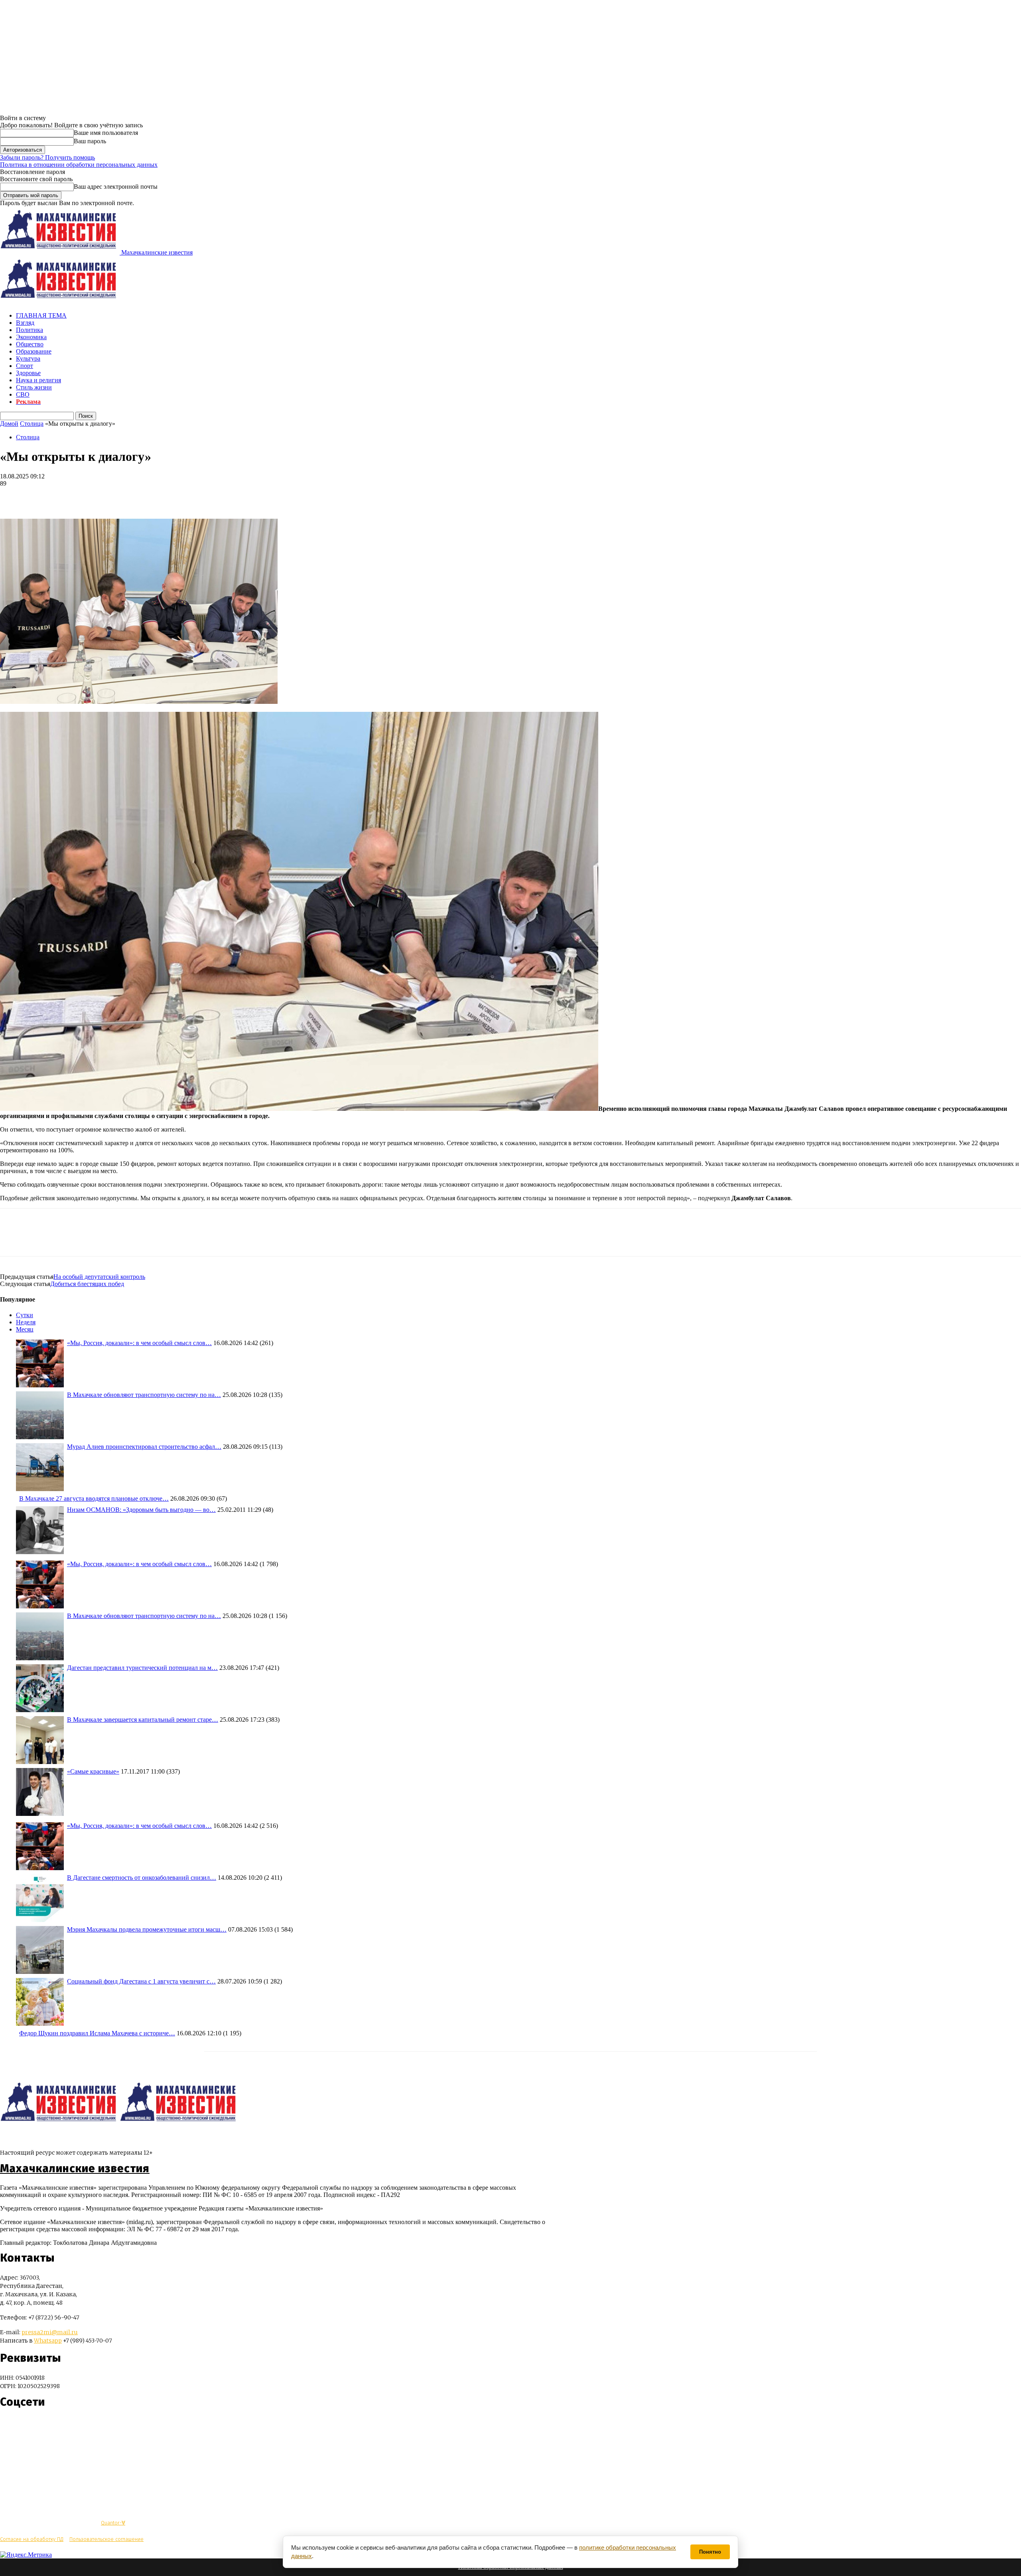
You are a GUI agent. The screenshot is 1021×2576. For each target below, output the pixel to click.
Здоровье (28, 373)
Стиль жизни (34, 387)
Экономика (31, 337)
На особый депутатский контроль (99, 1277)
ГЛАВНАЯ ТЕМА (41, 315)
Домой (9, 424)
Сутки (25, 1315)
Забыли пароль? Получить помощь (47, 157)
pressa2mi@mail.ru (50, 2332)
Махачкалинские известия (75, 2169)
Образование (34, 351)
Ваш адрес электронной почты (116, 187)
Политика (30, 330)
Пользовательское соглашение (106, 2539)
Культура (28, 359)
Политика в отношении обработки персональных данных (79, 165)
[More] (70, 496)
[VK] (41, 496)
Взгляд (25, 323)
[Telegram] (13, 496)
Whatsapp (48, 2341)
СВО (23, 394)
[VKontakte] (21, 2426)
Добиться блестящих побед (87, 1284)
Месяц (25, 1329)
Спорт (25, 366)
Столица (32, 424)
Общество (30, 344)
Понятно (710, 2552)
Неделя (26, 1322)
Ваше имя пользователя (106, 133)
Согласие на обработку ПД (32, 2539)
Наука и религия (38, 380)
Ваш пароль (90, 141)
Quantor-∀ (113, 2523)
